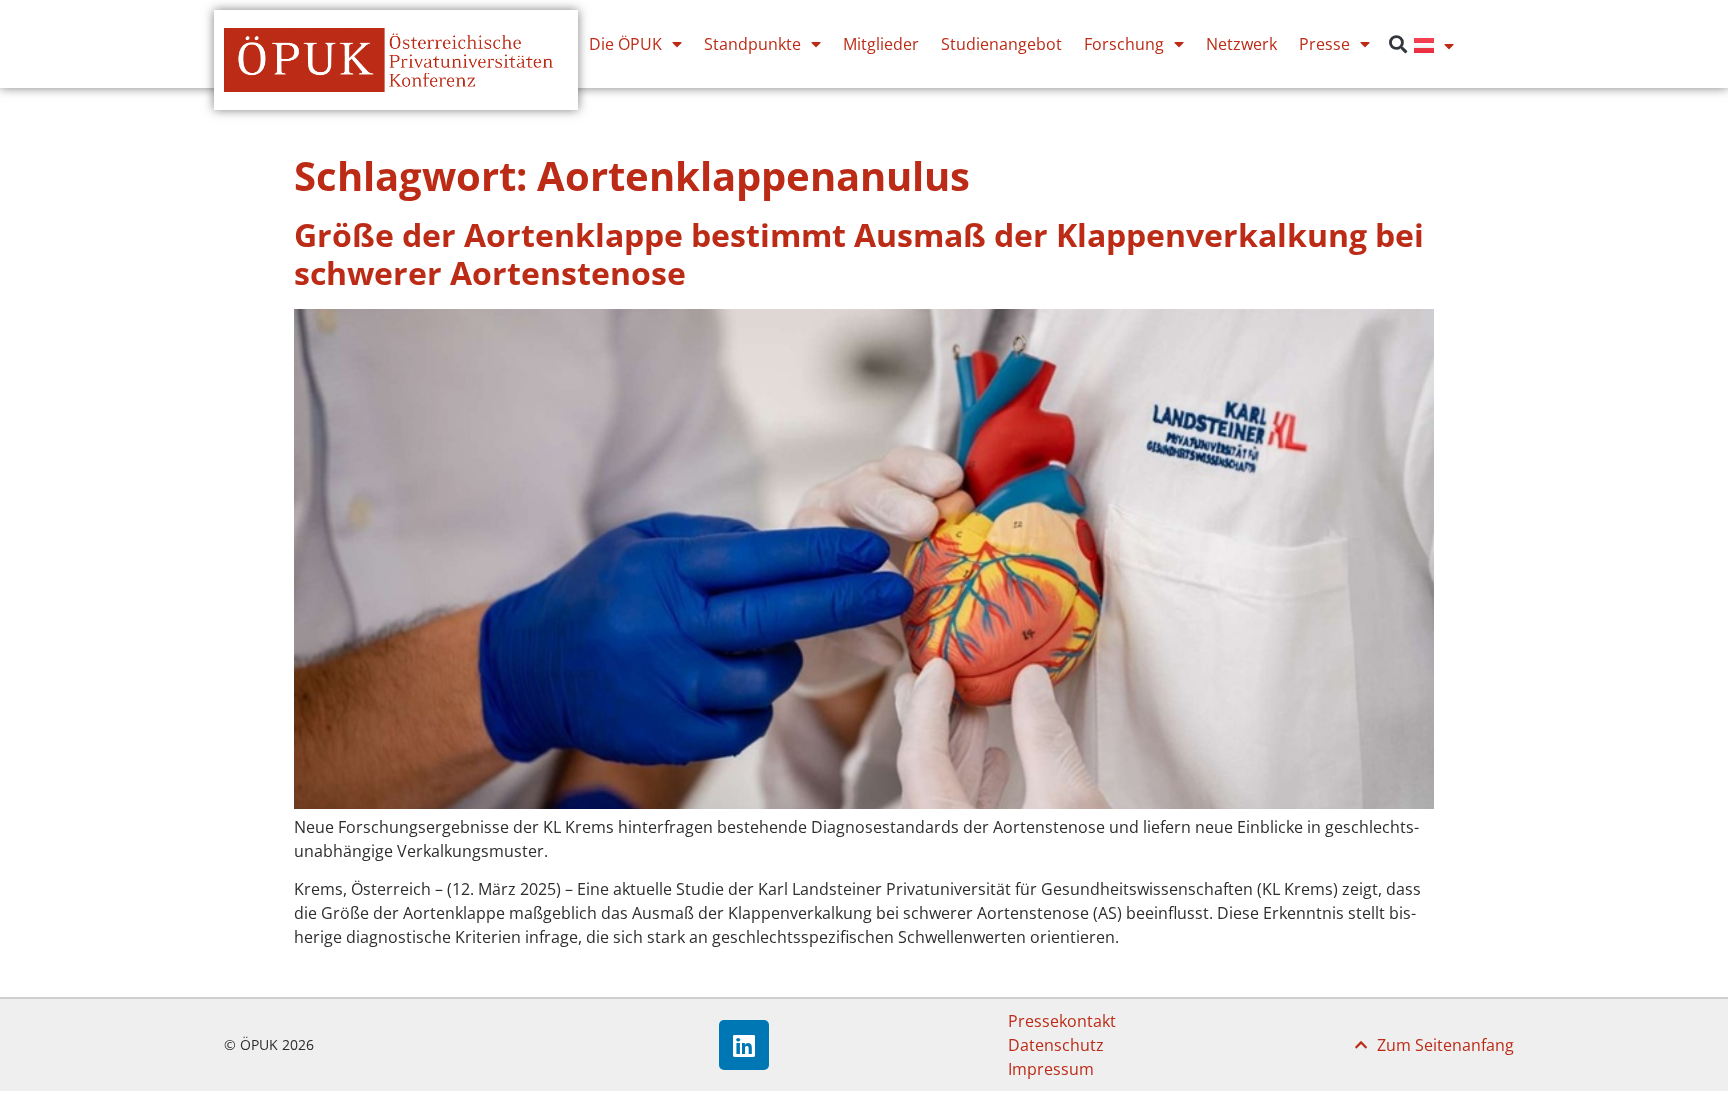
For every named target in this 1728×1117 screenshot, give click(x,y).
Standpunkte (752, 44)
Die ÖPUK (625, 44)
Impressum (1051, 1069)
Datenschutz (1056, 1045)
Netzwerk (1241, 44)
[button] (1397, 44)
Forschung (1124, 44)
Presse (1324, 44)
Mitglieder (881, 44)
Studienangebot (1001, 44)
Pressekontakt (1062, 1021)
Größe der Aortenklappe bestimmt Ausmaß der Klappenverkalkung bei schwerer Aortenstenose (859, 253)
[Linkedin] (744, 1045)
